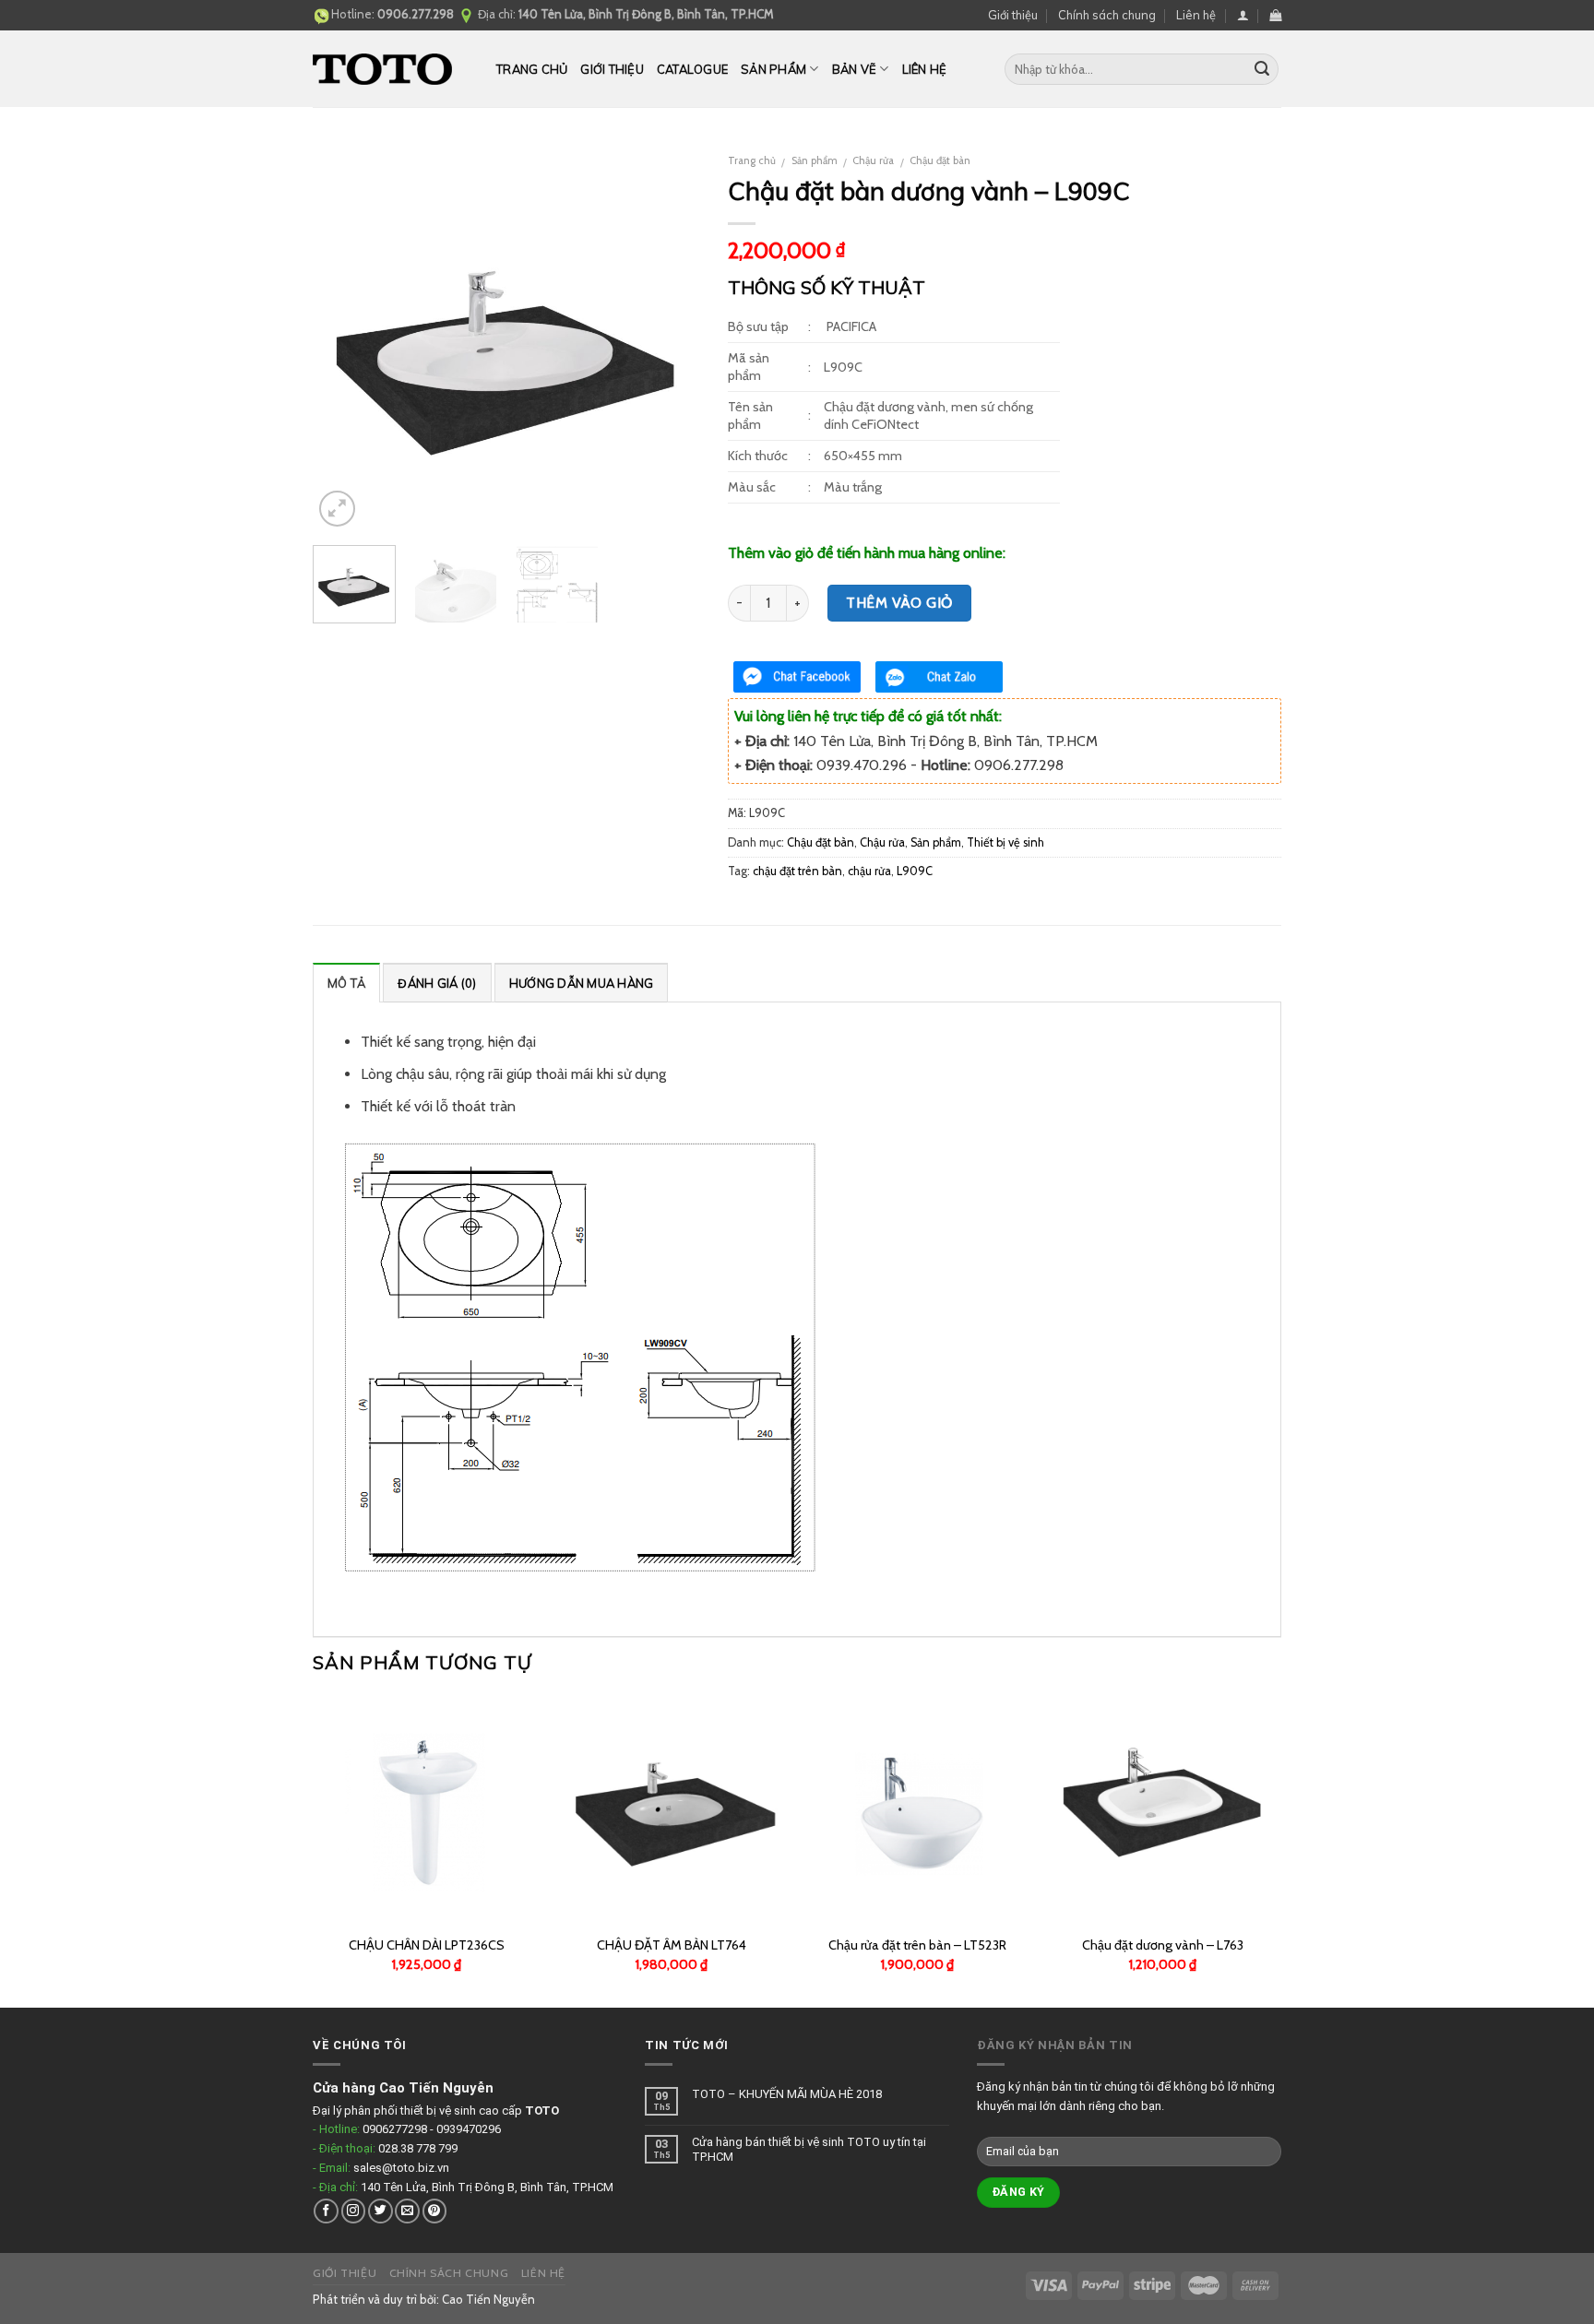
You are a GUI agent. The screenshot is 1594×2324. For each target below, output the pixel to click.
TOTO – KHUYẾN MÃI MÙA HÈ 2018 (787, 2094)
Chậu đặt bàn (940, 160)
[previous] (344, 338)
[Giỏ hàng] (1275, 15)
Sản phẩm (773, 69)
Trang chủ (532, 69)
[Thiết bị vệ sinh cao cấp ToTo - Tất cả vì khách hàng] (391, 69)
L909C (915, 871)
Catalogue (692, 69)
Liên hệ (1196, 15)
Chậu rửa (873, 160)
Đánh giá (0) (437, 983)
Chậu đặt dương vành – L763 (1163, 1945)
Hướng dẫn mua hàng (582, 983)
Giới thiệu (1013, 15)
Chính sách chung (1107, 15)
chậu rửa (869, 871)
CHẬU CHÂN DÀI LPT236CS (427, 1945)
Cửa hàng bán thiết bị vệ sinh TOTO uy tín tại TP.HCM (809, 2149)
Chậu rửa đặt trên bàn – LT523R (917, 1945)
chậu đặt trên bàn (797, 871)
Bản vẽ (855, 69)
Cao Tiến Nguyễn (488, 2299)
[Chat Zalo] (939, 677)
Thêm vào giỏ (899, 603)
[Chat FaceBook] (797, 677)
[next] (669, 338)
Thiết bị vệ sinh (1005, 842)
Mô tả (346, 983)
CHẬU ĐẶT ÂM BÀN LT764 (672, 1945)
